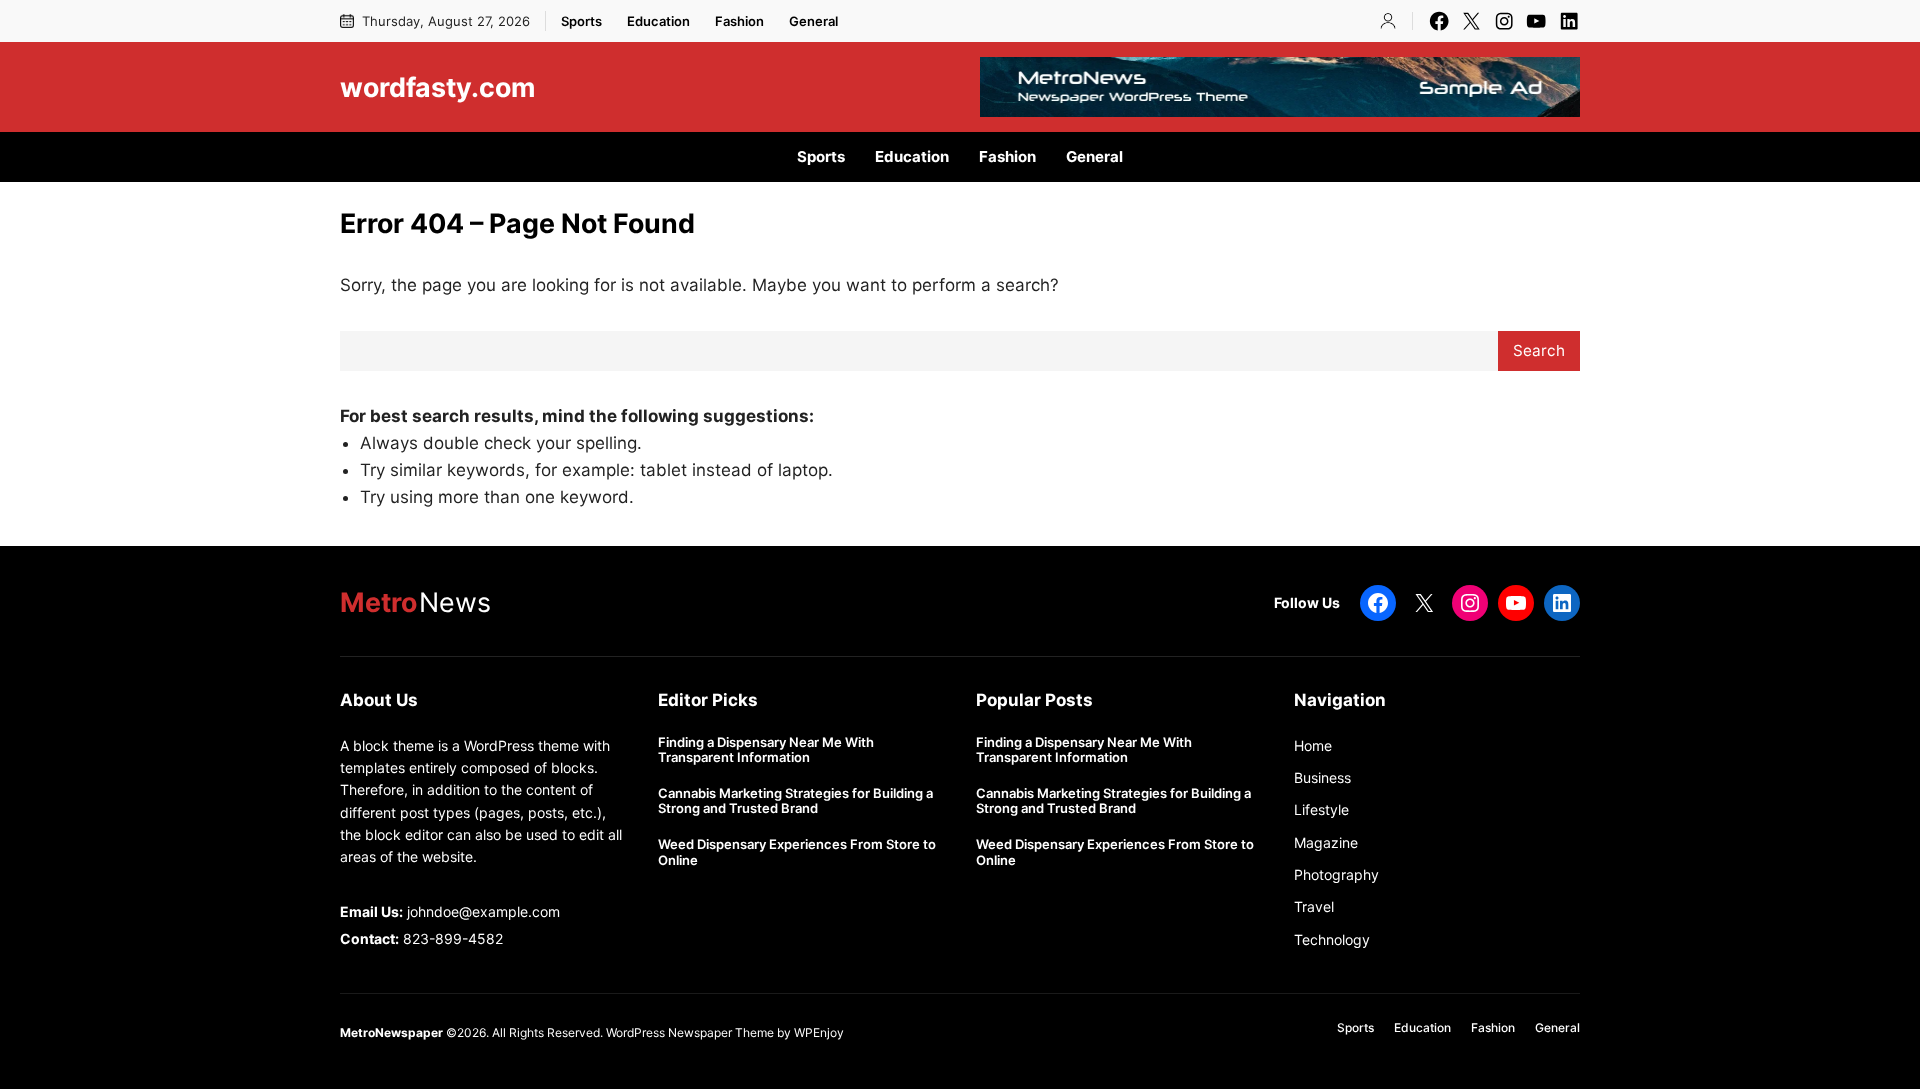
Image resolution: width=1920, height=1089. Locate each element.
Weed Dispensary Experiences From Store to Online (797, 852)
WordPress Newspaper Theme (690, 1032)
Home (1313, 745)
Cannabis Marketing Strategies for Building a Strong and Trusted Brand (795, 801)
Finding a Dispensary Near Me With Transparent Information (766, 750)
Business (1322, 777)
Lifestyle (1321, 809)
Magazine (1326, 842)
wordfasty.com (437, 87)
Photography (1336, 874)
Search (1539, 350)
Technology (1332, 939)
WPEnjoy (819, 1032)
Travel (1314, 906)
